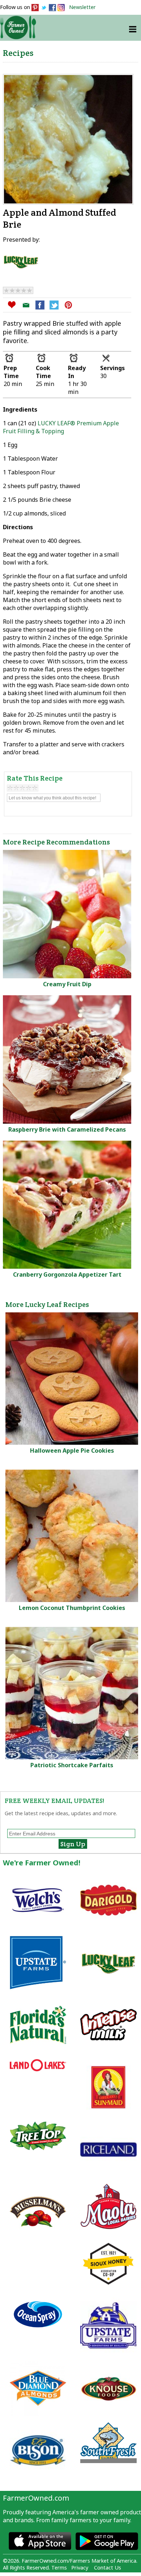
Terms (59, 2568)
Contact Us (108, 2568)
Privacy (80, 2568)
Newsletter (82, 7)
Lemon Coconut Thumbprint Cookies (72, 1608)
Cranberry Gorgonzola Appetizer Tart (67, 1274)
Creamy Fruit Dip (67, 984)
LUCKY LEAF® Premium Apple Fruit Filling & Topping (61, 427)
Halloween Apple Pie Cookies (72, 1451)
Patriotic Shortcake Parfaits (72, 1765)
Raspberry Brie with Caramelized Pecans (67, 1129)
